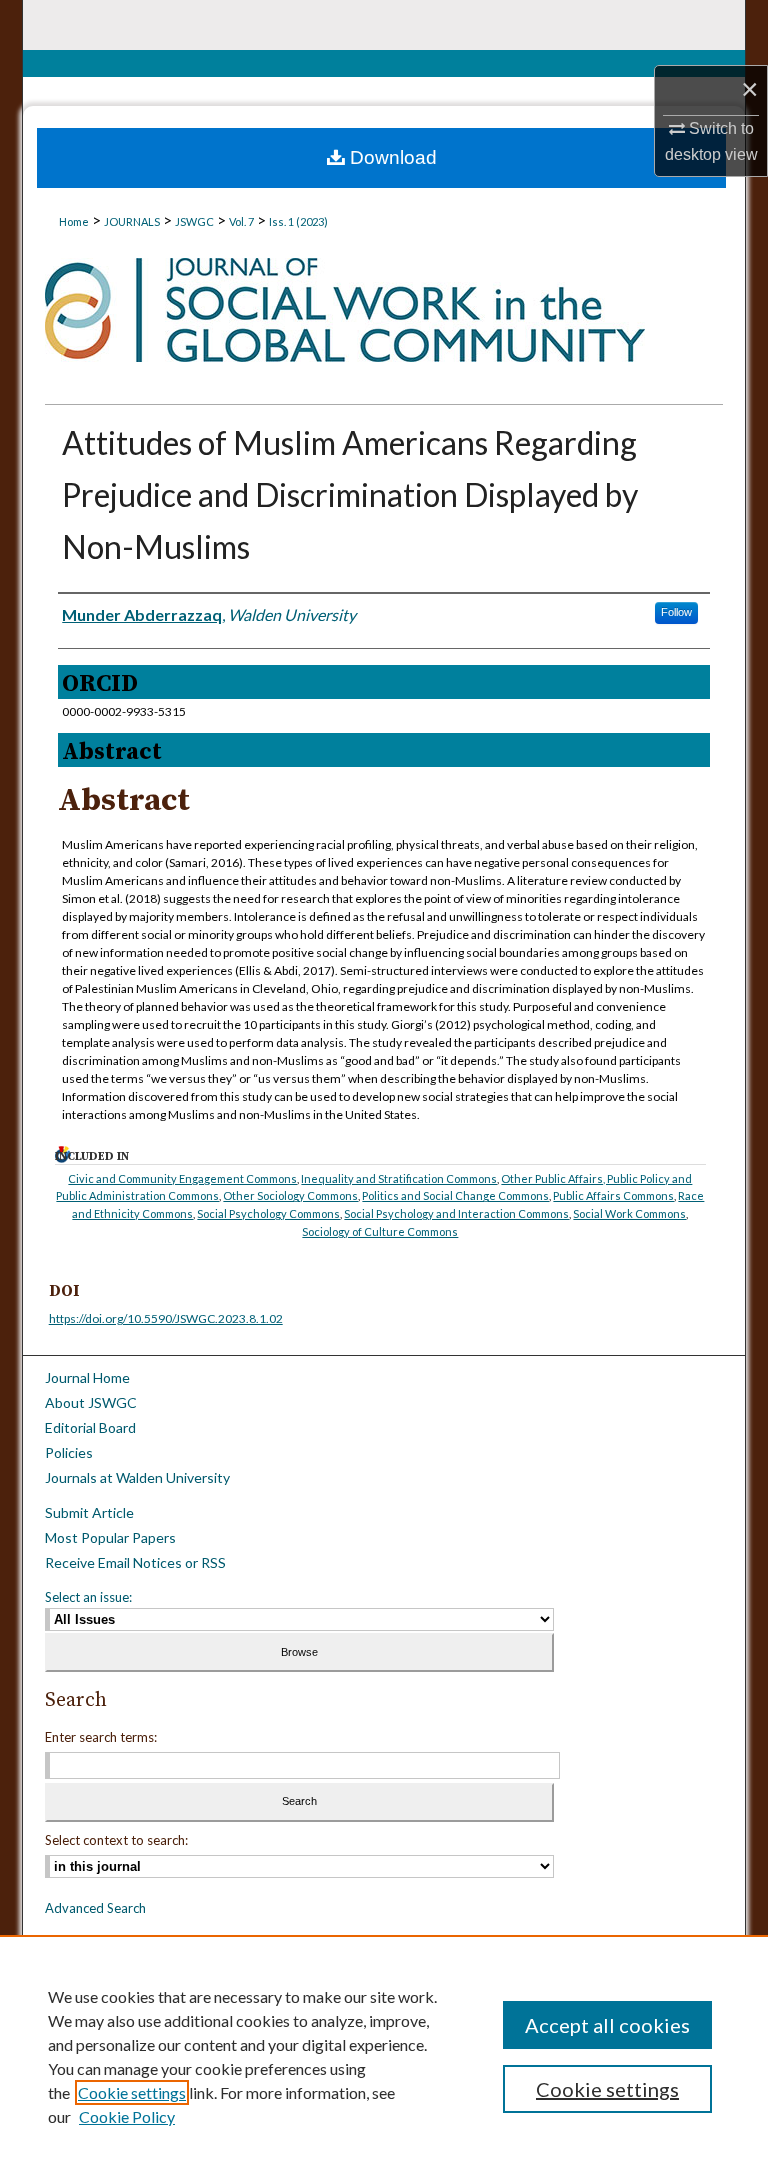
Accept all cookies (607, 2025)
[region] (384, 2056)
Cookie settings (132, 2092)
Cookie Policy (127, 2116)
